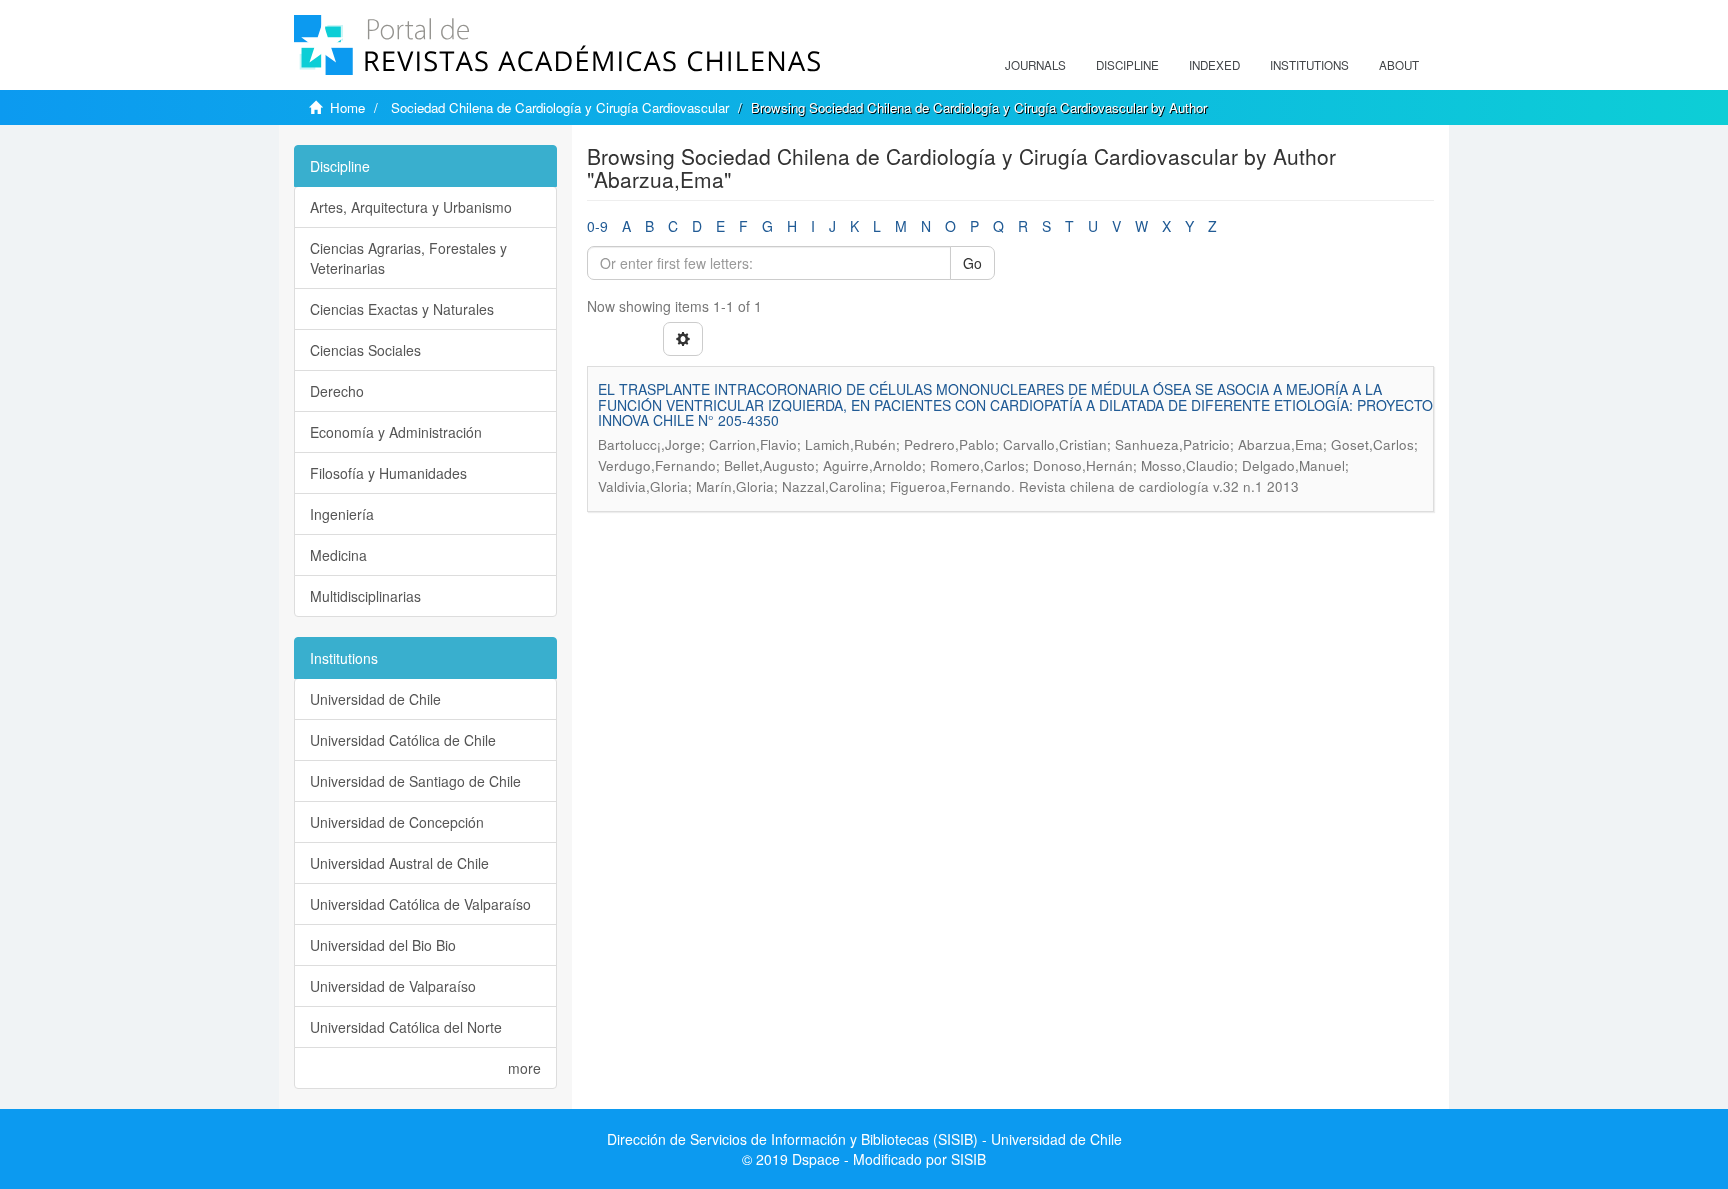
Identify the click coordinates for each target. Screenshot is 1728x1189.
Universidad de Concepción (397, 822)
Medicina (338, 555)
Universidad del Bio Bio (383, 945)
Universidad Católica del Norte (406, 1027)
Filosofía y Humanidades (388, 473)
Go (972, 263)
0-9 (597, 226)
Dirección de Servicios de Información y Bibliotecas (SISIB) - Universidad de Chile (864, 1139)
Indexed (1214, 65)
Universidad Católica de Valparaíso (420, 904)
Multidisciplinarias (365, 596)
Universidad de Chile (375, 699)
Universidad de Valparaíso (393, 986)
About (1399, 65)
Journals (1035, 65)
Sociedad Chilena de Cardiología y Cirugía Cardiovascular (560, 107)
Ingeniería (342, 514)
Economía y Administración (396, 432)
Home (347, 107)
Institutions (1309, 65)
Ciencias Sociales (365, 350)
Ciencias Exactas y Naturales (402, 309)
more (524, 1068)
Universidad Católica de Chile (403, 740)
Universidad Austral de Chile (399, 863)
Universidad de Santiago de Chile (415, 781)
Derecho (337, 391)
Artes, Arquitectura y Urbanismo (411, 207)
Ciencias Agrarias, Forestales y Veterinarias (408, 258)
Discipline (1127, 65)
